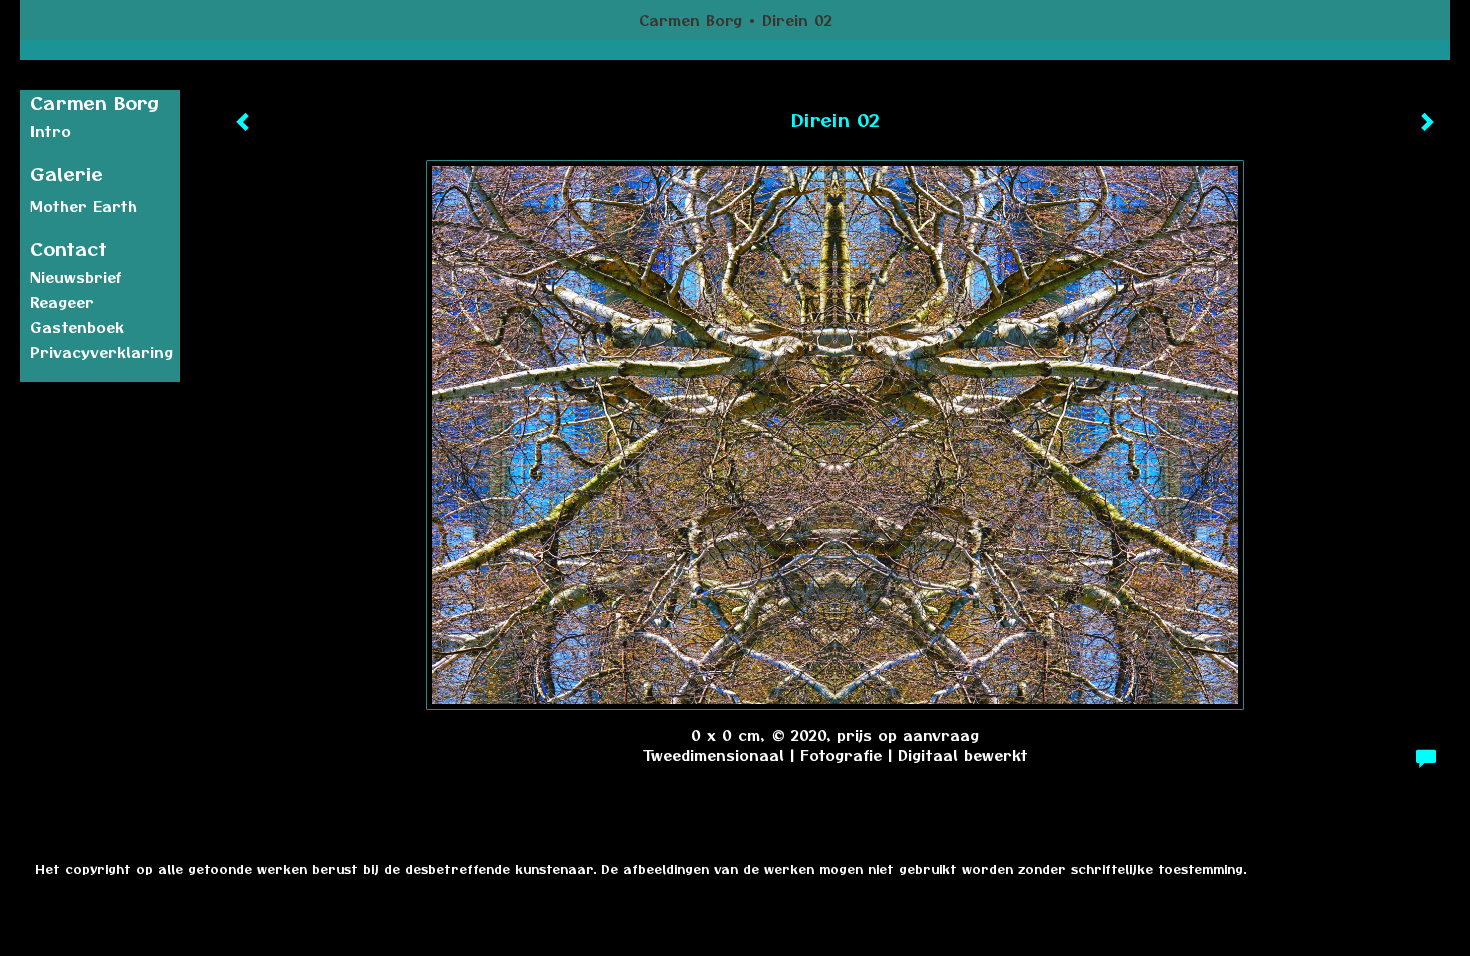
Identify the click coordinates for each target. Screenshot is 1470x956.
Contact (68, 248)
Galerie (66, 173)
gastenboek (77, 327)
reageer (62, 302)
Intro (50, 131)
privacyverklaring (101, 352)
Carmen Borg (690, 20)
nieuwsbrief (76, 277)
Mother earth (83, 206)
